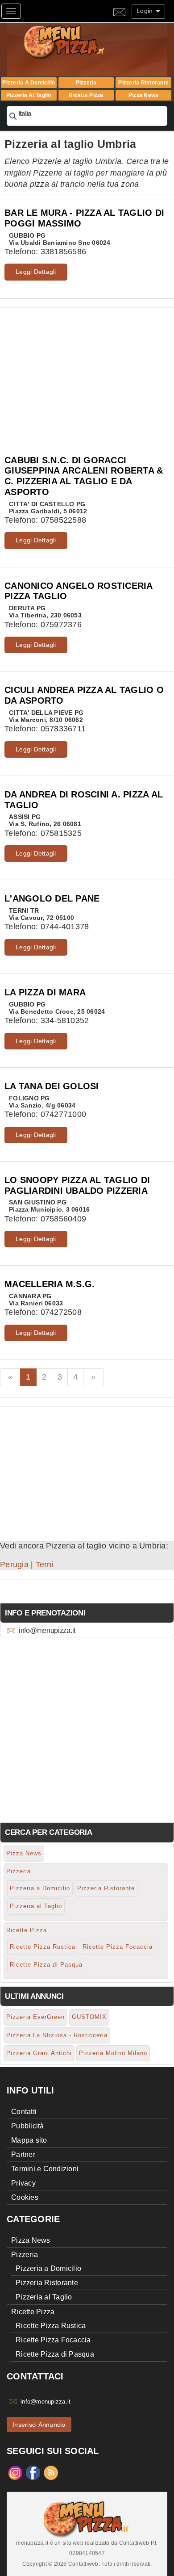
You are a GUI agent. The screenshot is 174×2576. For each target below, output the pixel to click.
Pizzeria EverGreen (35, 2017)
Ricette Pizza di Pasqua (46, 1965)
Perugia (14, 1565)
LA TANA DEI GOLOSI (52, 1086)
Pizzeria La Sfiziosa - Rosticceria (57, 2035)
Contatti (24, 2112)
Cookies (25, 2197)
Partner (23, 2154)
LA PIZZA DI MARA (45, 992)
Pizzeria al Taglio (29, 95)
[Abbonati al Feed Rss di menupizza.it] (51, 2472)
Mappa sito (29, 2140)
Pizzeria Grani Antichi (39, 2053)
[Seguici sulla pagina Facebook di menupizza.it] (33, 2472)
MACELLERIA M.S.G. (50, 1284)
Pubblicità (28, 2126)
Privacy (23, 2183)
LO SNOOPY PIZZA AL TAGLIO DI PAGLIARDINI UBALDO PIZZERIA (77, 1185)
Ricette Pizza (86, 95)
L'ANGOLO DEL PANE (52, 898)
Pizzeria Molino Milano (113, 2053)
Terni (45, 1565)
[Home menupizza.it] (83, 41)
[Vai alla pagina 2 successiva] (93, 1377)
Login (146, 11)
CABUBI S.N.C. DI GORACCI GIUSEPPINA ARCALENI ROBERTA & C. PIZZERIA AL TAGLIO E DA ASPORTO (84, 476)
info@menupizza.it (47, 1630)
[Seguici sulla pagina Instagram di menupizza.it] (15, 2472)
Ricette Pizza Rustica (43, 1947)
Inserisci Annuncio (39, 2425)
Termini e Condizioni (45, 2169)
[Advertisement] (87, 370)
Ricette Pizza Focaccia (118, 1947)
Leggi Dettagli (36, 272)
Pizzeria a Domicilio (29, 83)
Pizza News (144, 95)
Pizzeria (86, 83)
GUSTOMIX (89, 2017)
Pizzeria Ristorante (143, 83)
